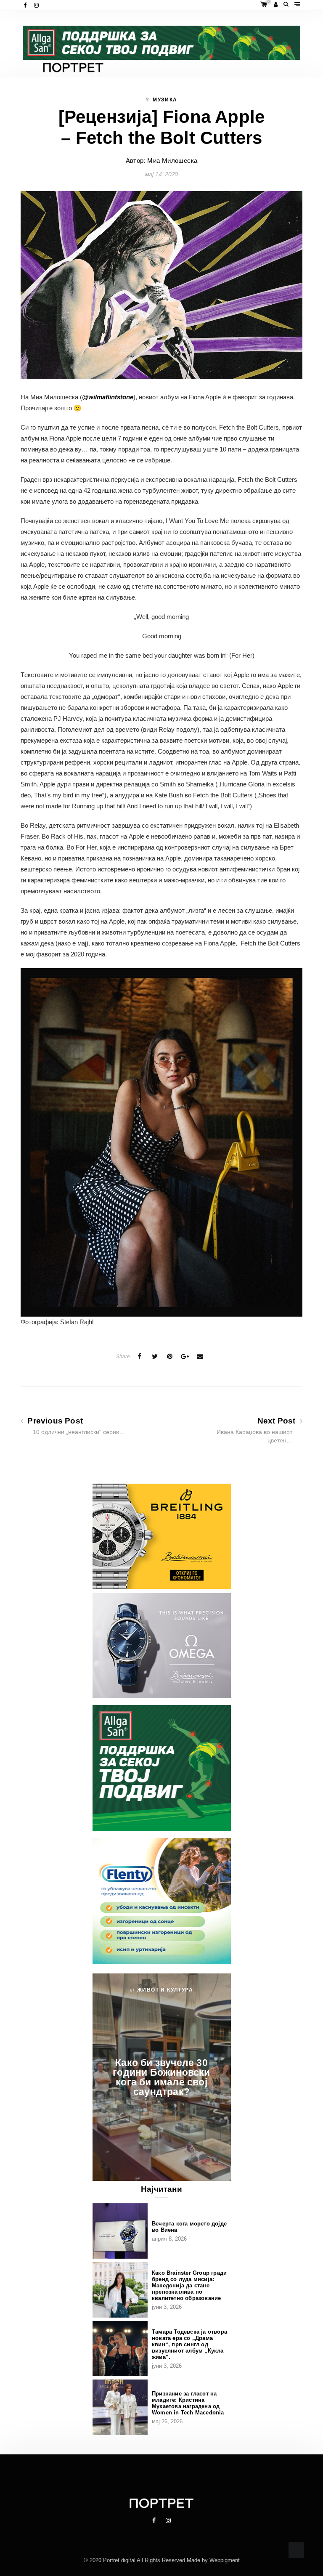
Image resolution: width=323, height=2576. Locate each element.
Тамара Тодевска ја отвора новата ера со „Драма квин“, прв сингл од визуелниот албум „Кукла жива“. (189, 2344)
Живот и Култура (165, 1990)
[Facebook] (26, 5)
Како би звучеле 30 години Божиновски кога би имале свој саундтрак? (161, 2077)
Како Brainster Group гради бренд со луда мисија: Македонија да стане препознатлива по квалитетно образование (189, 2285)
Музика (165, 100)
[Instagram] (37, 5)
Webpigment (225, 2560)
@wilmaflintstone (108, 397)
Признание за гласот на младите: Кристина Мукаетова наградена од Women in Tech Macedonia (188, 2403)
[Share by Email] (200, 1357)
